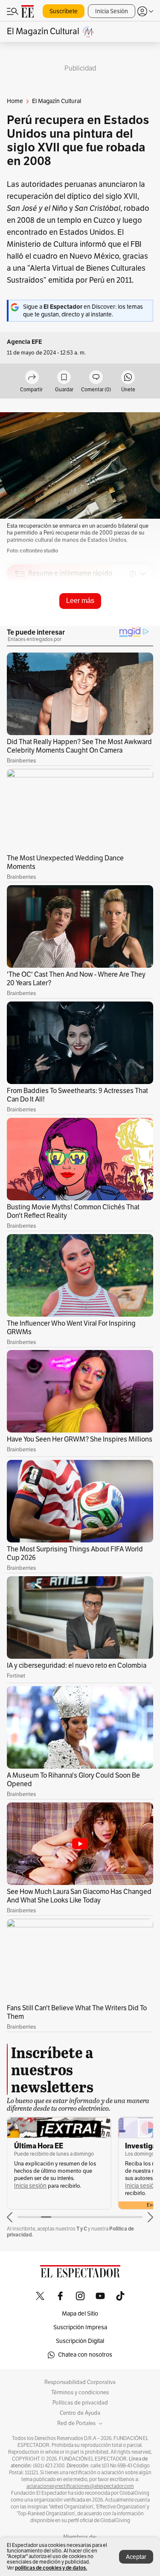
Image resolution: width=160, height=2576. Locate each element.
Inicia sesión (30, 2186)
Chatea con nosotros (85, 2355)
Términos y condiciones (80, 2393)
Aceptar (136, 2557)
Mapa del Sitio (80, 2314)
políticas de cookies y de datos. (51, 2568)
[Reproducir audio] (20, 623)
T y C (82, 2229)
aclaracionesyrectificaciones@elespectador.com (80, 2486)
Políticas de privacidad (80, 2403)
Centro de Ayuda (80, 2413)
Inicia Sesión (112, 11)
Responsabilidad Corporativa (80, 2382)
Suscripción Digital (80, 2341)
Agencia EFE (24, 342)
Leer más (80, 601)
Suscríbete (64, 11)
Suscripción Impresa (80, 2327)
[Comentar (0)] (96, 378)
